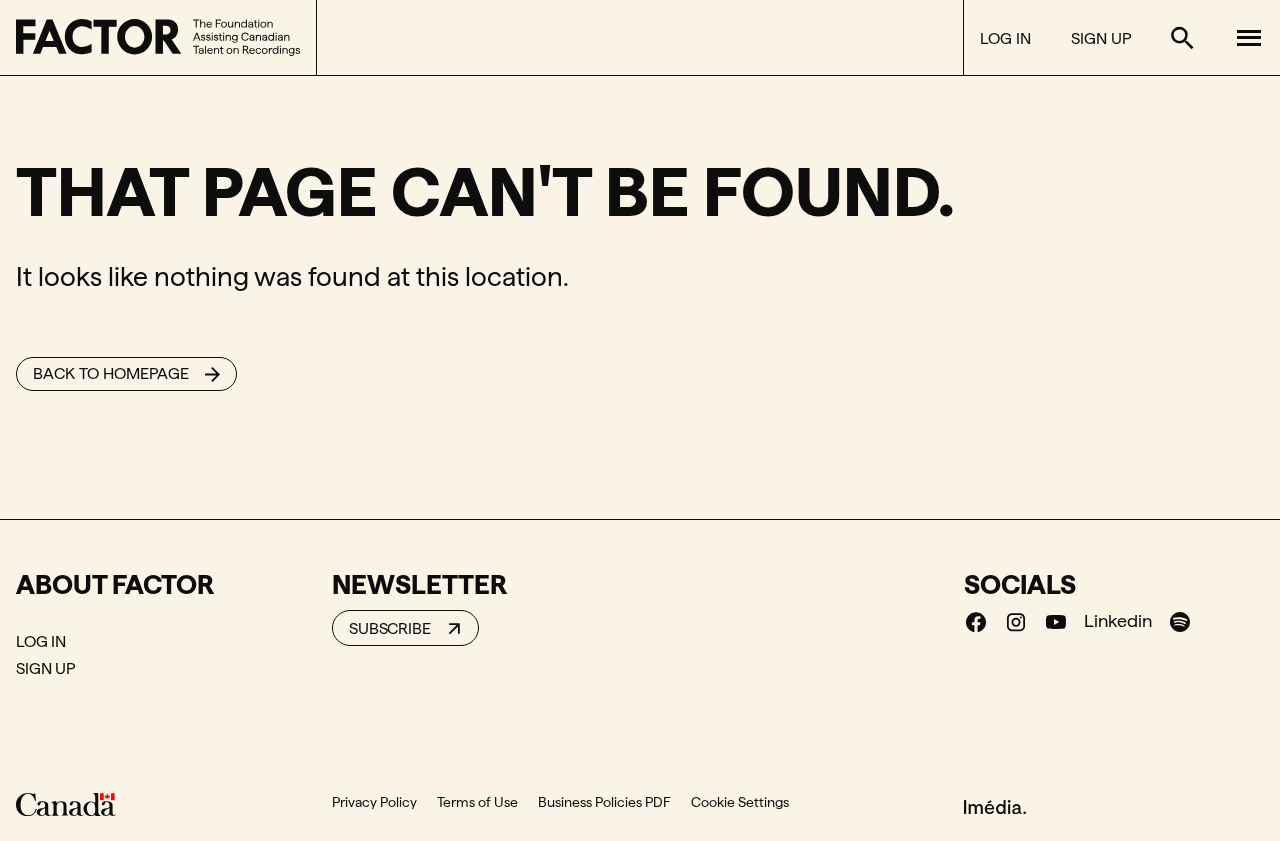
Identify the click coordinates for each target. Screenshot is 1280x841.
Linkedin (1118, 620)
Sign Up (1101, 38)
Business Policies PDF (604, 802)
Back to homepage (111, 373)
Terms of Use (477, 802)
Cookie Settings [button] (740, 802)
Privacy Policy (374, 802)
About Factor (115, 584)
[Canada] (66, 804)
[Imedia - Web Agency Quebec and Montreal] (995, 806)
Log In (1005, 38)
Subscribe (390, 628)
